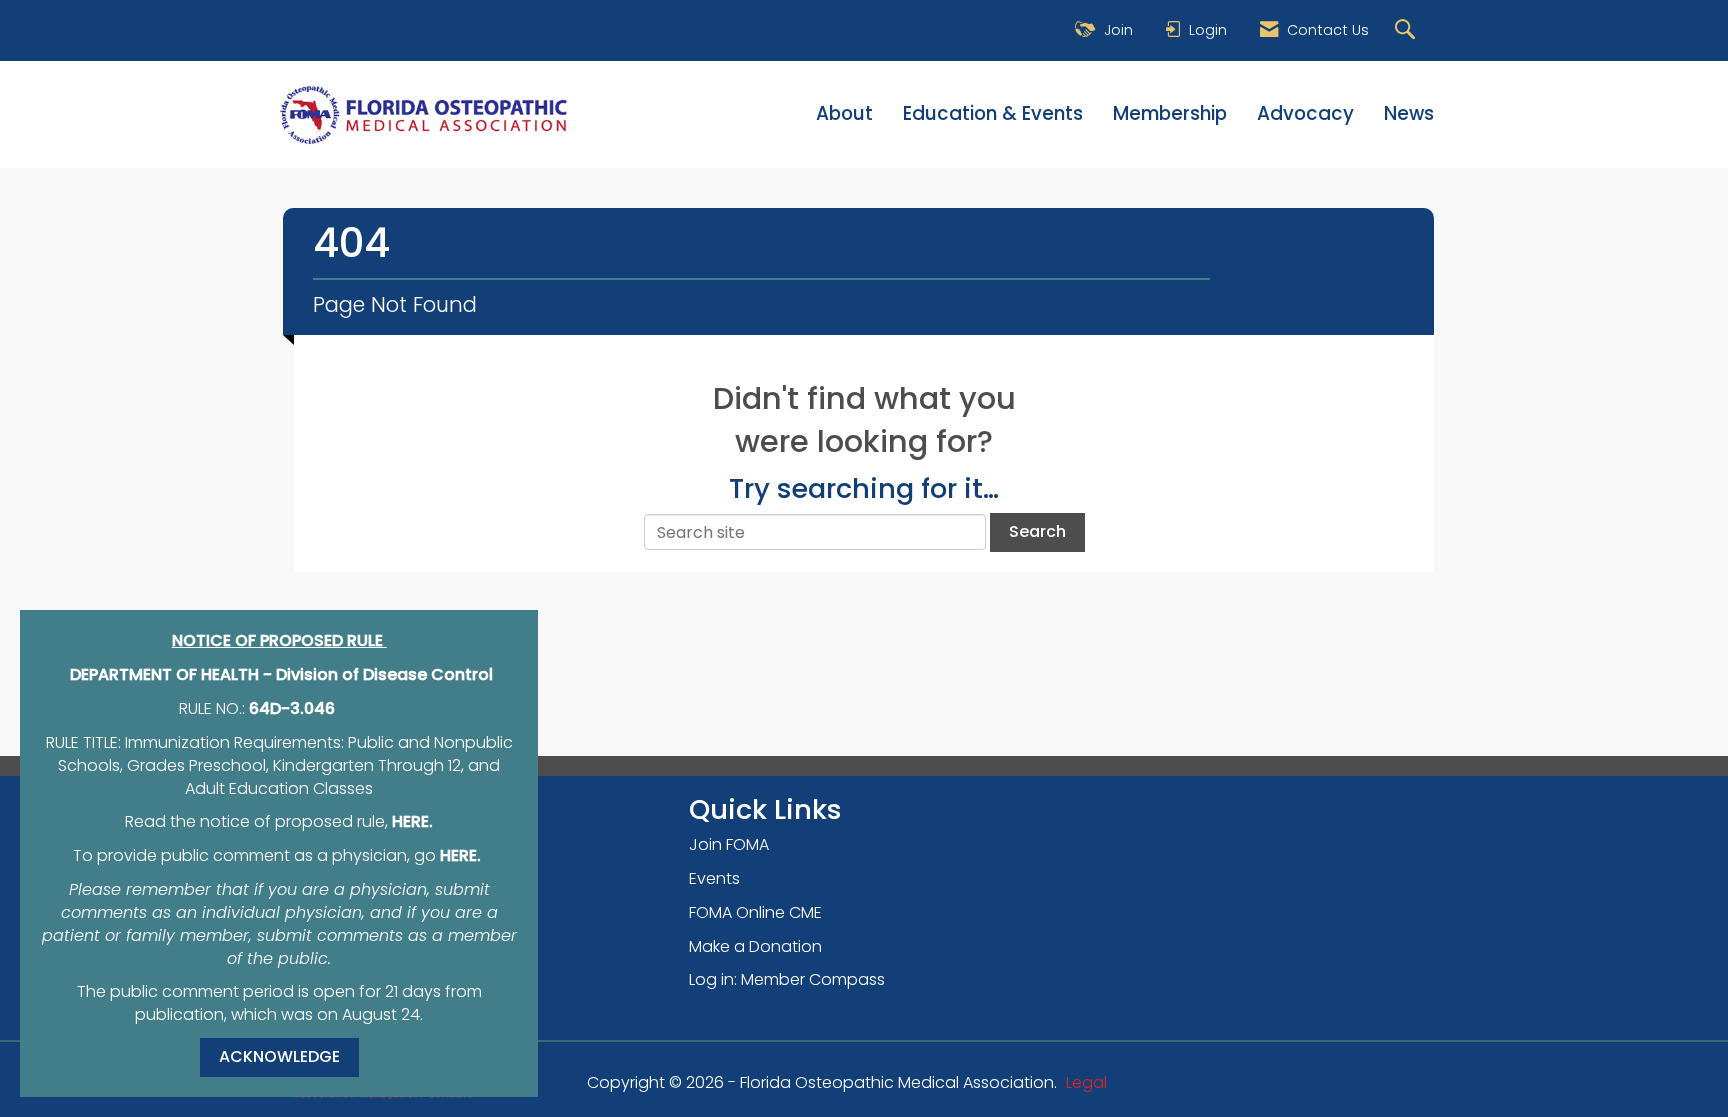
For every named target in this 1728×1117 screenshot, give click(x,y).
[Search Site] (1407, 30)
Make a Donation (755, 946)
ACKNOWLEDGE (279, 1056)
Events (714, 878)
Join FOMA (729, 844)
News (1409, 114)
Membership (1170, 114)
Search (1037, 531)
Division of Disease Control (384, 674)
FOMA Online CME (755, 912)
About (844, 114)
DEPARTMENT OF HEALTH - (173, 674)
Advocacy (1305, 114)
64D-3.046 (292, 708)
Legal (1086, 1082)
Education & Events (993, 114)
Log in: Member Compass (787, 979)
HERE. (412, 821)
